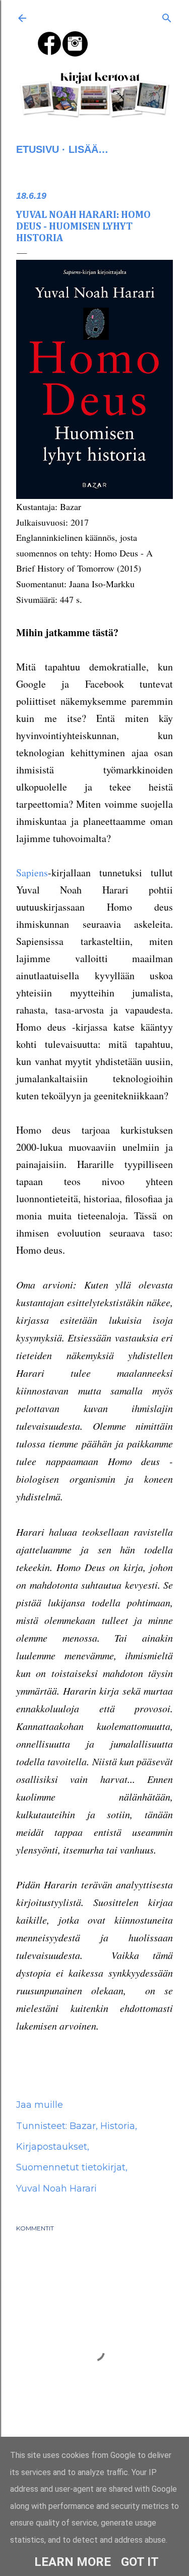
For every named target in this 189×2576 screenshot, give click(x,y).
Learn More (73, 2562)
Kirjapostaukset (52, 2147)
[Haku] (167, 16)
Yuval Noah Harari (56, 2189)
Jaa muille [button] (40, 2105)
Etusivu (38, 149)
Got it (140, 2562)
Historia (118, 2126)
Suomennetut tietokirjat (71, 2167)
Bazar (83, 2126)
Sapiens (32, 873)
